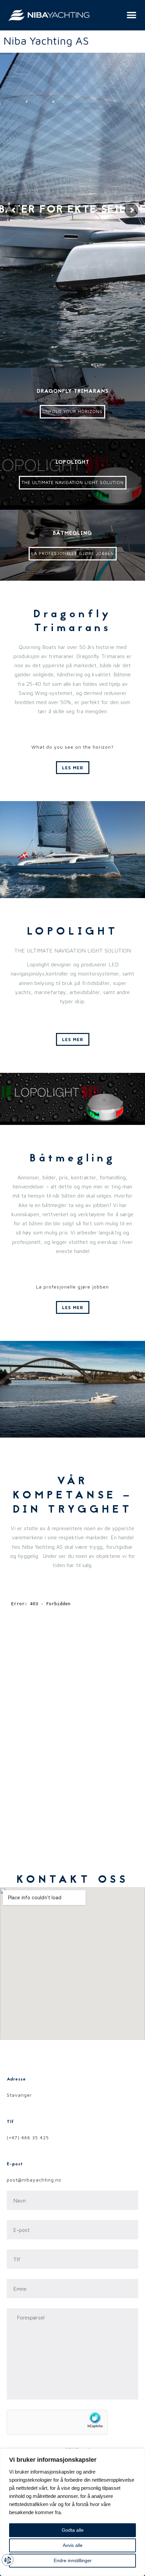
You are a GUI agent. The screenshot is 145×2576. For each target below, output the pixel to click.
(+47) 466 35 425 (28, 2137)
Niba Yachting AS (46, 41)
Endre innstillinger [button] (73, 2560)
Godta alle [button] (73, 2530)
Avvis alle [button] (73, 2545)
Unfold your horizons (72, 411)
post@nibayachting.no (34, 2180)
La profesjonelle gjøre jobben (73, 553)
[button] (130, 15)
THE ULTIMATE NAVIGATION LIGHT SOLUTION (73, 482)
